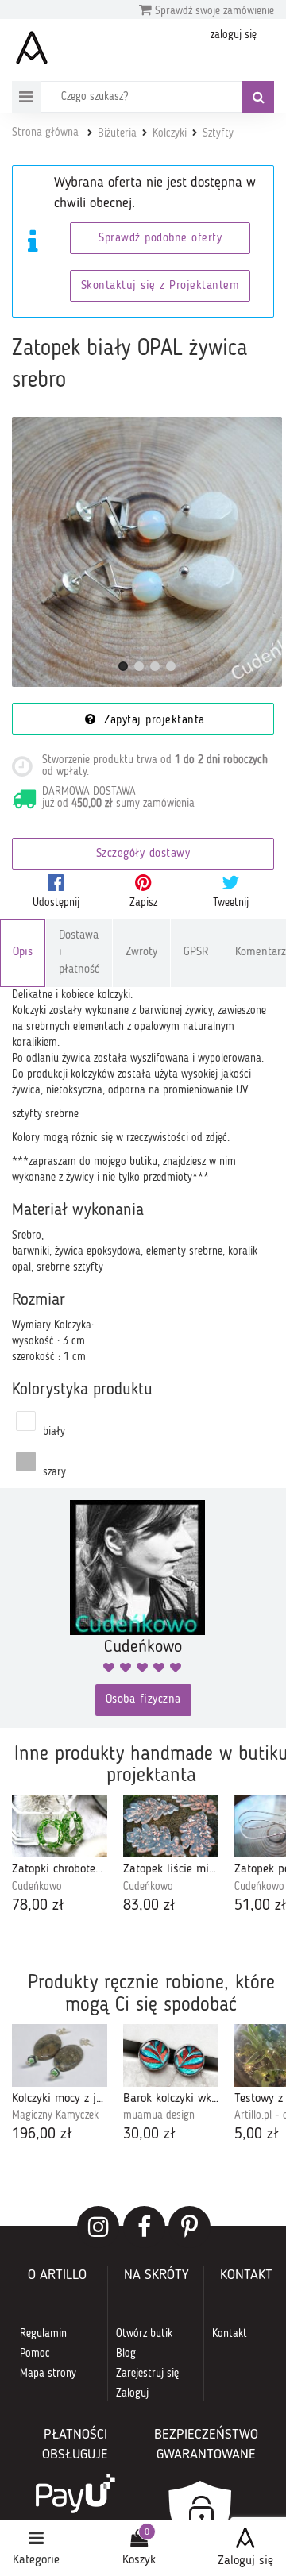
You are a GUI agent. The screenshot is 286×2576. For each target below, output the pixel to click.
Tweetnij (231, 903)
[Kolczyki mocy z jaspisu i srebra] (60, 2055)
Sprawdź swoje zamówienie (213, 11)
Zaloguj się (245, 2561)
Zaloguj (132, 2393)
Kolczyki (170, 133)
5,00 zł (257, 2134)
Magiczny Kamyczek (55, 2115)
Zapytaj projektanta (153, 721)
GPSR (196, 953)
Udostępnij (56, 903)
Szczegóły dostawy (143, 854)
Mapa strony (48, 2374)
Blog (126, 2354)
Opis (23, 953)
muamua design (159, 2115)
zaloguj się (234, 35)
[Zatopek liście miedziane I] (171, 1827)
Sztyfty (218, 133)
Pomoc (35, 2354)
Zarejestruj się (147, 2374)
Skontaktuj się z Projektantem (160, 286)
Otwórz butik (144, 2334)
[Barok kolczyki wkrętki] (171, 2055)
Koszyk (139, 2560)
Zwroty (141, 953)
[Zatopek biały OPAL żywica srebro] (147, 552)
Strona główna (45, 133)
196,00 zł (42, 2134)
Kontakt (230, 2334)
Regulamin (43, 2334)
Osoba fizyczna (143, 1700)
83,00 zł (149, 1906)
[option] (60, 1857)
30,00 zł (149, 2134)
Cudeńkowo (37, 1887)
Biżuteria (117, 133)
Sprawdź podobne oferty (160, 239)
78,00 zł (38, 1906)
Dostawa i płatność (79, 953)
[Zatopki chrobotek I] (60, 1827)
